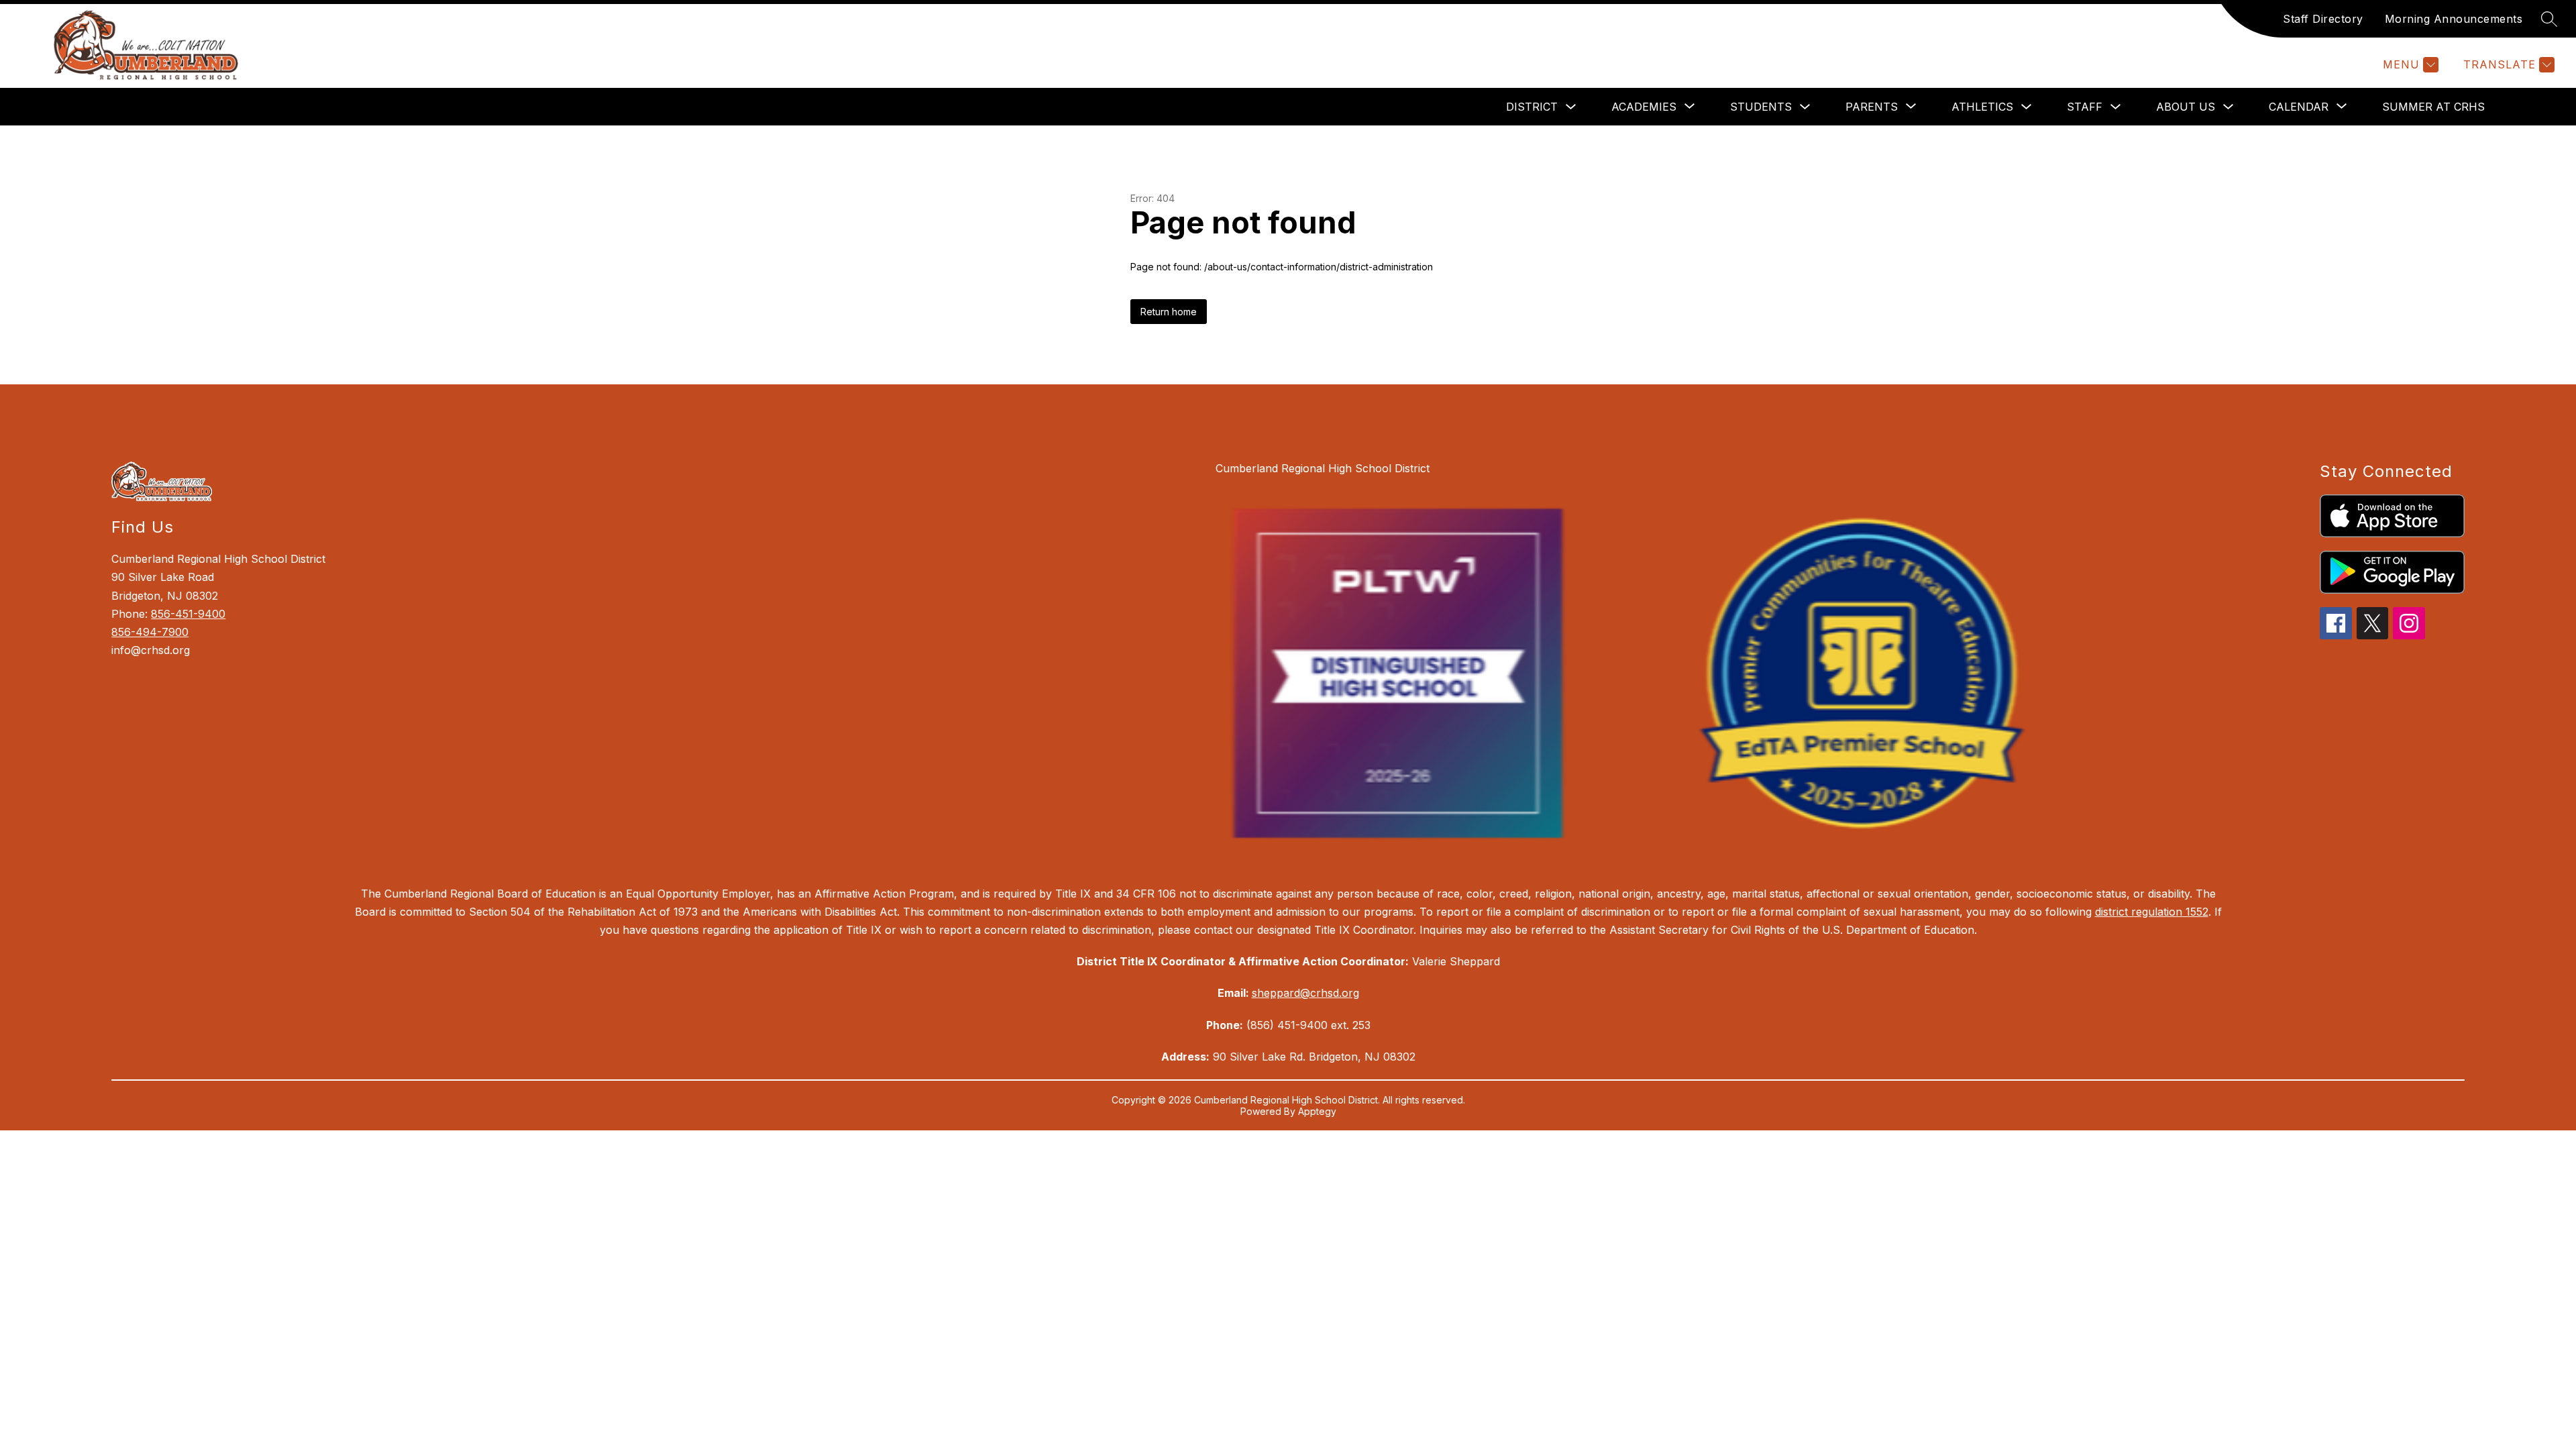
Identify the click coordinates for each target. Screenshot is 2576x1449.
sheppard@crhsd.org (1305, 993)
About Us (2186, 107)
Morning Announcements (2454, 19)
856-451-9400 (188, 614)
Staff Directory (2323, 19)
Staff (2085, 107)
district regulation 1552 (2152, 912)
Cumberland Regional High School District (1323, 468)
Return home (1169, 312)
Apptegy (1317, 1111)
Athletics (1982, 107)
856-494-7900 (150, 632)
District (1532, 107)
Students (1761, 107)
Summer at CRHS (2433, 107)
